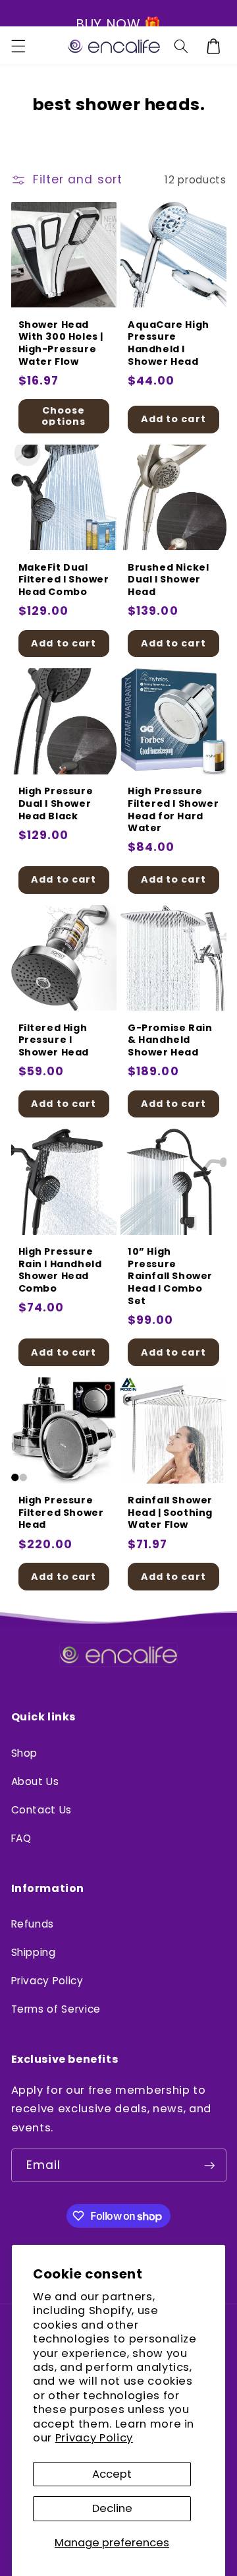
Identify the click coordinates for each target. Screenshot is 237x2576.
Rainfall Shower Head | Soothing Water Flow (170, 1513)
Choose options (64, 416)
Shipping (34, 1952)
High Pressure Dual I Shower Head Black (56, 803)
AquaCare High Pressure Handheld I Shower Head (169, 343)
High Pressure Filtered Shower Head (61, 1513)
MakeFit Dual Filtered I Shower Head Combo (64, 580)
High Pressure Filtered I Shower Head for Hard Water (173, 809)
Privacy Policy (94, 2438)
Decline (112, 2508)
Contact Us (42, 1810)
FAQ (21, 1838)
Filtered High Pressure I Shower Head (54, 1040)
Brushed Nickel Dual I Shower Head (168, 580)
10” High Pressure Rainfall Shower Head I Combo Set (170, 1276)
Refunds (33, 1924)
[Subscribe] (209, 2166)
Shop (25, 1753)
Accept (112, 2474)
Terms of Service (56, 2009)
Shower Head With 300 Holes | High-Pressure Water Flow (61, 343)
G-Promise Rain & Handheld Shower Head (170, 1040)
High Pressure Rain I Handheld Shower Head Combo (60, 1270)
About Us (35, 1781)
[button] (18, 46)
